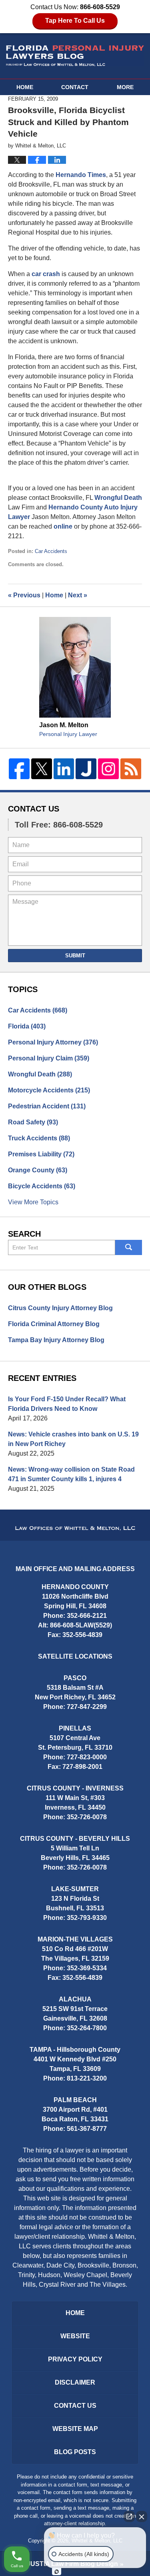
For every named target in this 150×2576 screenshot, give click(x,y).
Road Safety (33, 1122)
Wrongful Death (118, 498)
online (64, 526)
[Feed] (131, 769)
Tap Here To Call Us (75, 21)
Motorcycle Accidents (49, 1090)
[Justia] (86, 769)
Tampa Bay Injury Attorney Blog (56, 1340)
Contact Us (34, 809)
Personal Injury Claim (49, 1058)
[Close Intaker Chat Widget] (142, 2516)
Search (129, 1247)
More (125, 87)
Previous (24, 595)
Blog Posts (75, 2452)
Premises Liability (41, 1154)
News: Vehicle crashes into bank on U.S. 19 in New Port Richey (73, 1439)
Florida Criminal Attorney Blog (54, 1324)
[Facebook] (19, 769)
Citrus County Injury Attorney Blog (60, 1308)
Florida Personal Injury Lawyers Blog (75, 56)
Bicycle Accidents (42, 1186)
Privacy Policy (75, 2359)
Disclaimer (75, 2382)
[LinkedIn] (64, 769)
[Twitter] (42, 769)
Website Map (75, 2429)
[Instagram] (108, 769)
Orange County (38, 1170)
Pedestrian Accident (47, 1106)
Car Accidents (51, 551)
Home (25, 87)
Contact (75, 87)
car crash (46, 274)
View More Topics (33, 1202)
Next (78, 595)
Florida (27, 1026)
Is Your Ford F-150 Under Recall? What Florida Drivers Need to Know (67, 1404)
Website (75, 2336)
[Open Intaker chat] (57, 2572)
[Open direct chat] (129, 2516)
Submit (75, 956)
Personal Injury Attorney (53, 1042)
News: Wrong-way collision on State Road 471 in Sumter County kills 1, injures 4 (71, 1474)
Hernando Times (81, 175)
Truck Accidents (39, 1138)
